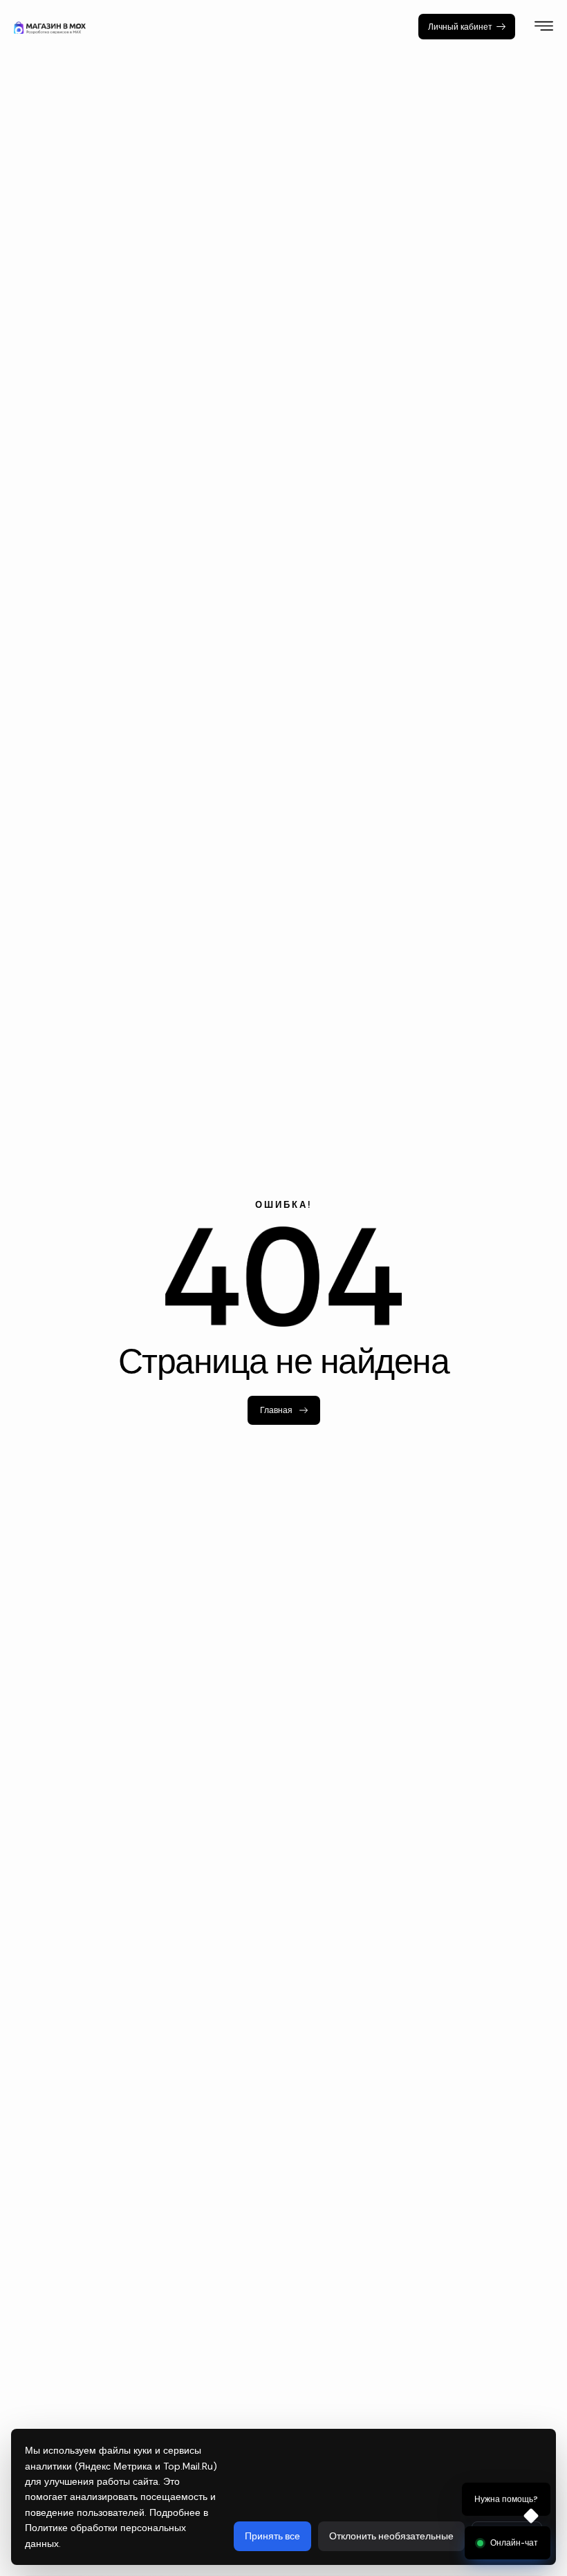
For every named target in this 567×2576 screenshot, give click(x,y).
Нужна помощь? (506, 2500)
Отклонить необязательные (391, 2536)
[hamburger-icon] (544, 28)
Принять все (272, 2536)
